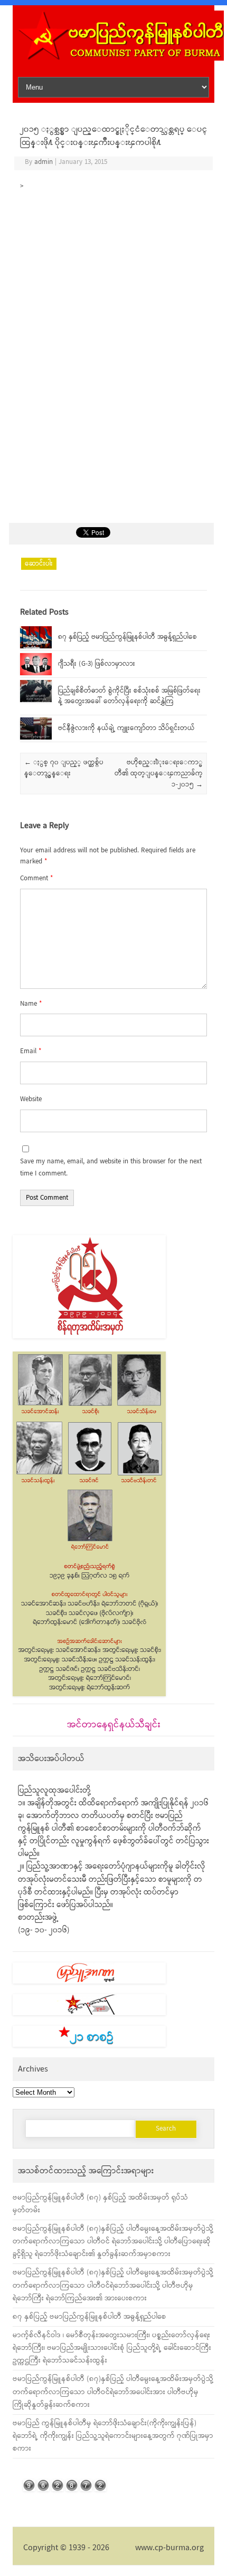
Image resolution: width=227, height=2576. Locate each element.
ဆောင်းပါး (39, 564)
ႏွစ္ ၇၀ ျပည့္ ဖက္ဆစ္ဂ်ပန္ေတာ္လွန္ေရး (64, 768)
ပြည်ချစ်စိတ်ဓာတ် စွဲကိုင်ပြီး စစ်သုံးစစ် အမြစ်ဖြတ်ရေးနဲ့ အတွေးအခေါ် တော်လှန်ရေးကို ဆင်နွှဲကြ (129, 696)
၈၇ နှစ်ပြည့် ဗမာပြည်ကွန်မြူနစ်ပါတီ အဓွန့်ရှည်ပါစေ (127, 637)
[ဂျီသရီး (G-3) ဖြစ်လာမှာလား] (36, 673)
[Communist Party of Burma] (121, 59)
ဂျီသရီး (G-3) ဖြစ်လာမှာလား (97, 664)
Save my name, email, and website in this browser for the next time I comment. (111, 1168)
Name (31, 1004)
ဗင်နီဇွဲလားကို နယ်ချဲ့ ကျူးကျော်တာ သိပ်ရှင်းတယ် (126, 728)
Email (31, 1051)
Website (31, 1099)
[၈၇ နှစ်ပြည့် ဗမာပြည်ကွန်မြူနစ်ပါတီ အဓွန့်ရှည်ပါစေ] (36, 647)
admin (44, 162)
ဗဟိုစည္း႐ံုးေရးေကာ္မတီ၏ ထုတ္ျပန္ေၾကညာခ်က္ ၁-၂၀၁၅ (159, 774)
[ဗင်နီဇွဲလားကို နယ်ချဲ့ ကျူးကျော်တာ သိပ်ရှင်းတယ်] (36, 738)
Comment (36, 878)
